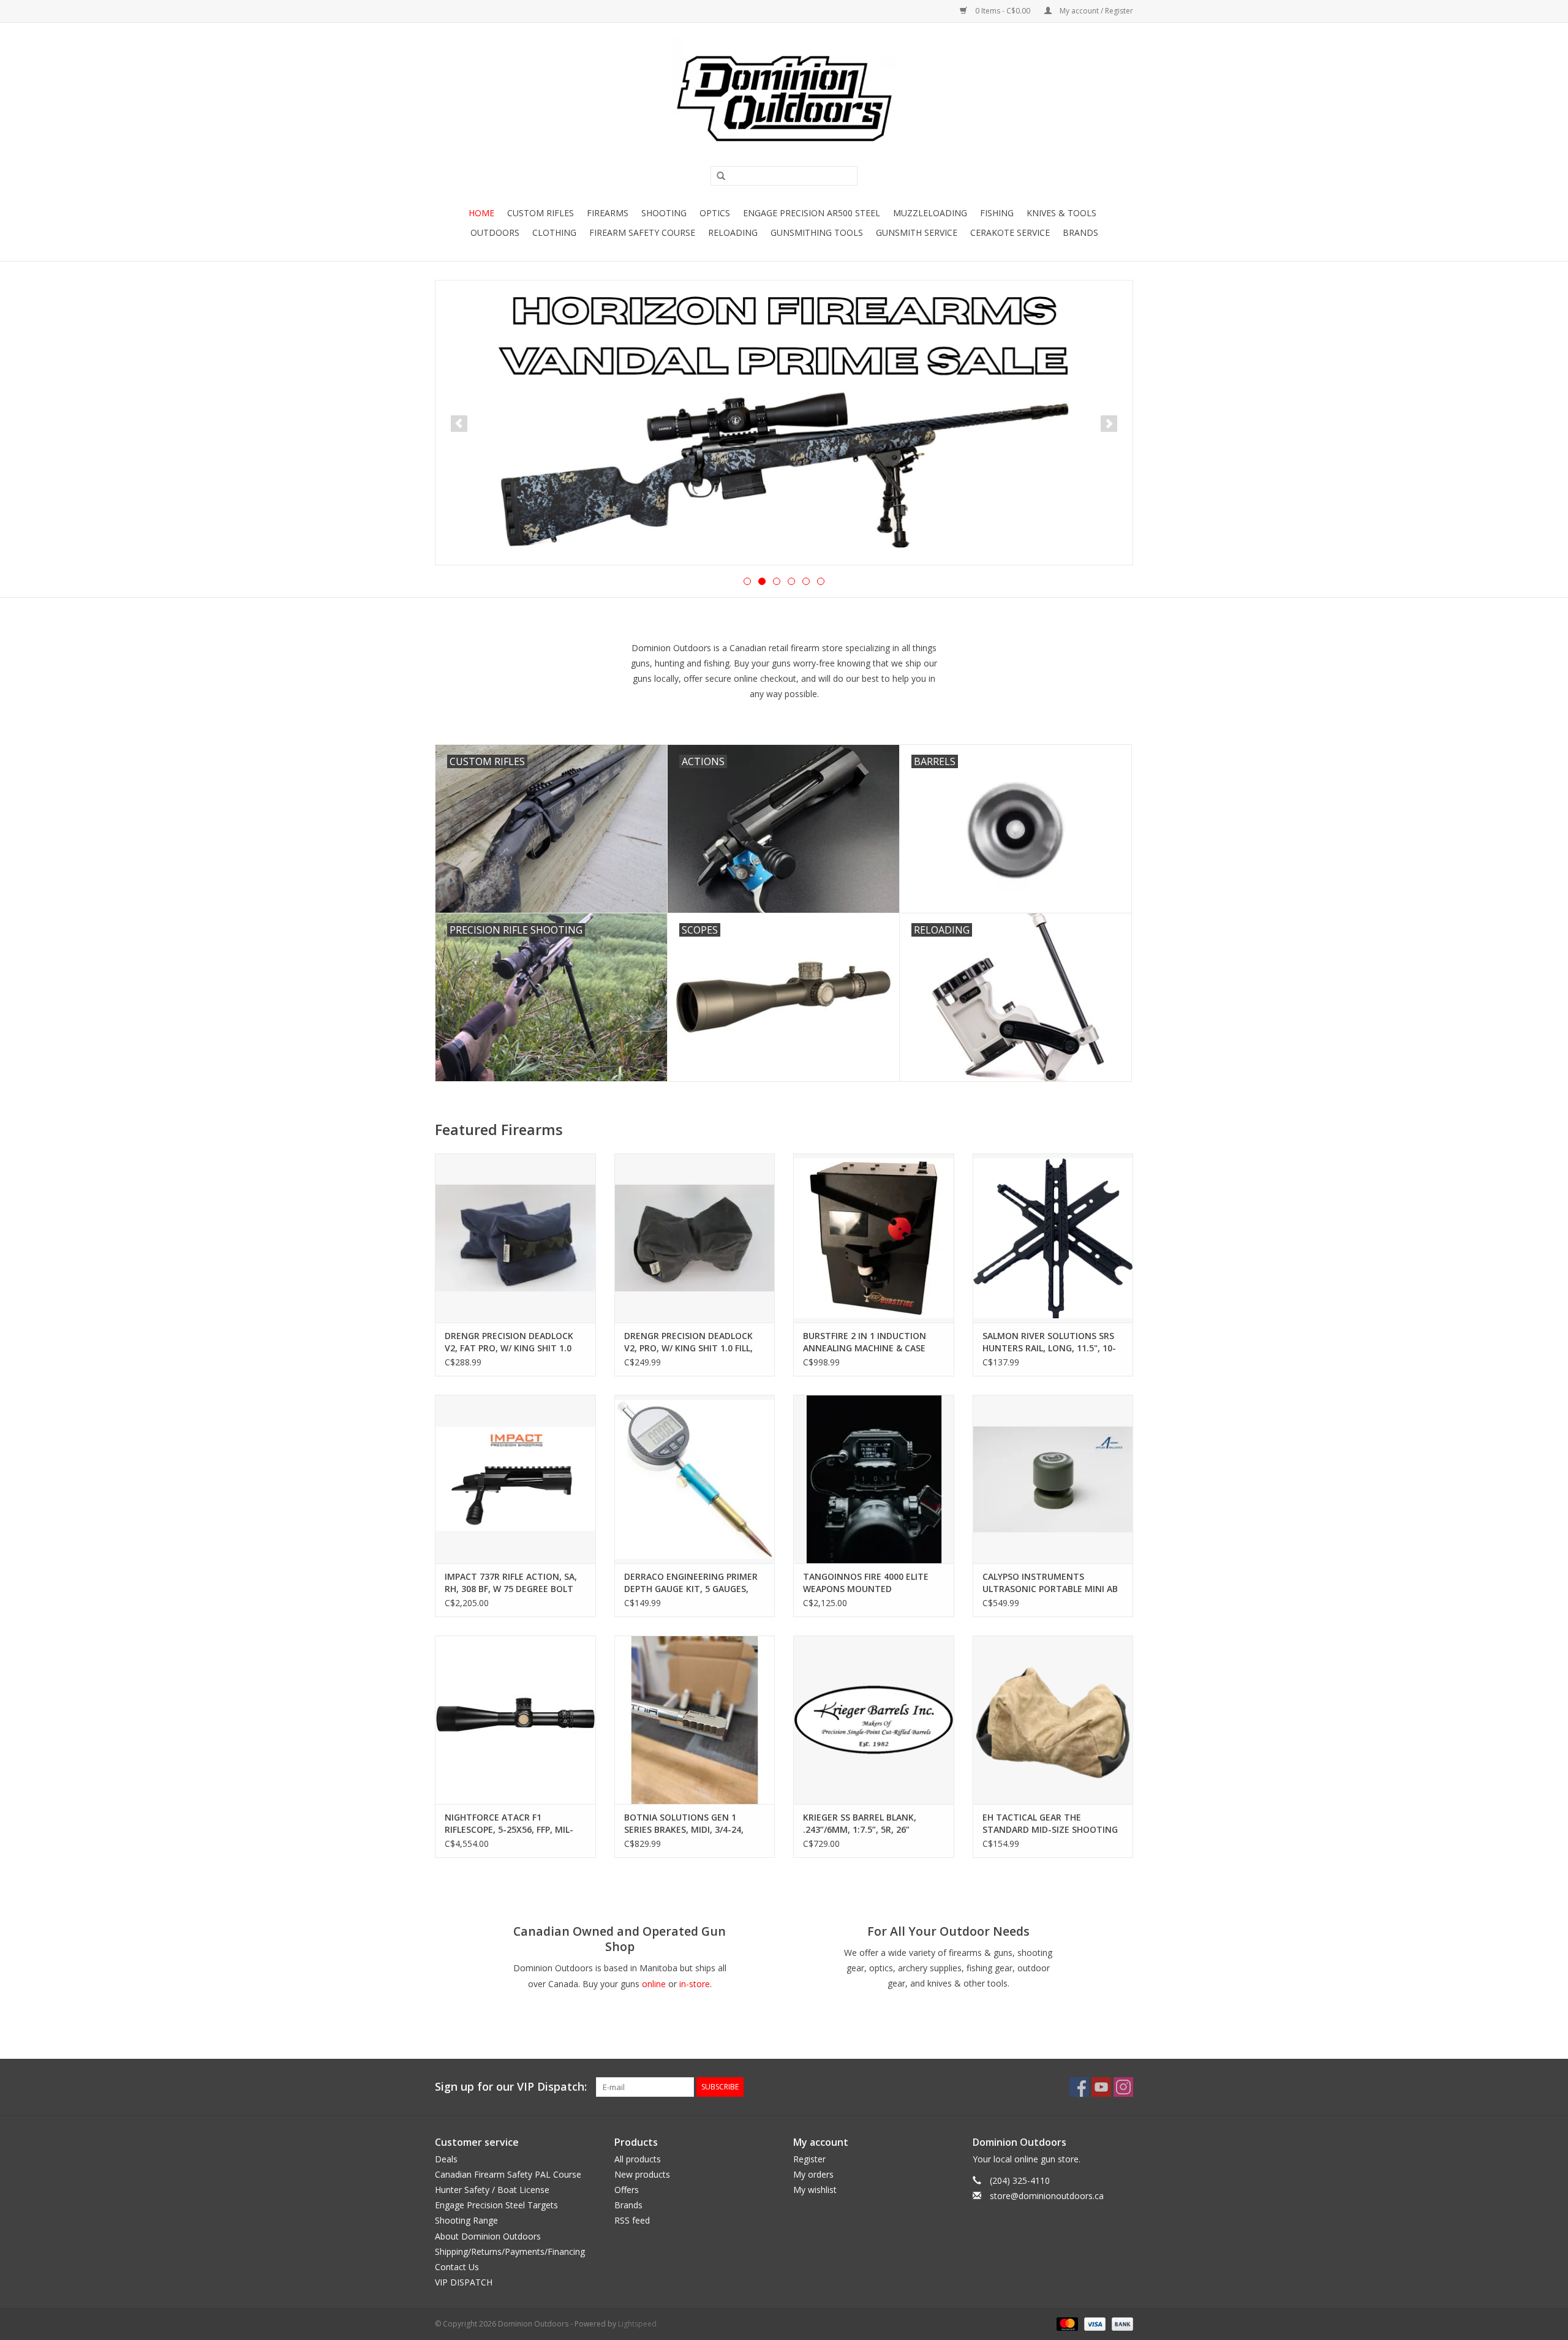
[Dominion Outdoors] (784, 99)
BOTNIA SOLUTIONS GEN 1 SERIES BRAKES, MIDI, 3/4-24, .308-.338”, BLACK (684, 1824)
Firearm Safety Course (642, 232)
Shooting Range (466, 2220)
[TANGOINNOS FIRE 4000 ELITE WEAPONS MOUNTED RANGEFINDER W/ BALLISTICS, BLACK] (874, 1479)
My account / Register (1095, 11)
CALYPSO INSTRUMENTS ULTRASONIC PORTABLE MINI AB (1050, 1583)
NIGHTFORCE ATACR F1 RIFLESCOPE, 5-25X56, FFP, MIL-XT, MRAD (509, 1824)
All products (638, 2159)
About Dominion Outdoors (488, 2236)
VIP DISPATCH (464, 2282)
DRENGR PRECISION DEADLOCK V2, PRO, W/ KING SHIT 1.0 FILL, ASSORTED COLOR (688, 1342)
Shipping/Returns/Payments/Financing (510, 2251)
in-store (695, 1984)
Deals (446, 2159)
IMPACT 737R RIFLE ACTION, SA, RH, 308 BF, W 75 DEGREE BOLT (511, 1583)
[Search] (717, 176)
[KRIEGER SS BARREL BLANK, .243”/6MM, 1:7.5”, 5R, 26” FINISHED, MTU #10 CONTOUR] (874, 1720)
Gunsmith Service (917, 232)
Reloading (733, 232)
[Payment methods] (1066, 2324)
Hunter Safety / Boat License (492, 2190)
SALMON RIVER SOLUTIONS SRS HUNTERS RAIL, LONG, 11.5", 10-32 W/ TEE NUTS (1049, 1342)
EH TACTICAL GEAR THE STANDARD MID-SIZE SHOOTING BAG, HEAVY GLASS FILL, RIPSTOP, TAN (1051, 1824)
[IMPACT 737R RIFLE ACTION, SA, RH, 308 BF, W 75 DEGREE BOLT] (515, 1479)
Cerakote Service (1010, 232)
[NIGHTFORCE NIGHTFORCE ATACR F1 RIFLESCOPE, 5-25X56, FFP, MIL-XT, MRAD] (515, 1720)
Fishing (997, 213)
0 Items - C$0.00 (1003, 11)
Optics (715, 213)
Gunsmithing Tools (817, 232)
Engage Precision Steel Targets (496, 2205)
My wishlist (815, 2190)
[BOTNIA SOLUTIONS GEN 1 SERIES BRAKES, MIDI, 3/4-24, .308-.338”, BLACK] (695, 1720)
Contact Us (457, 2267)
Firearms (608, 213)
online (654, 1984)
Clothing (554, 232)
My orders (813, 2174)
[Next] (1109, 424)
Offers (627, 2190)
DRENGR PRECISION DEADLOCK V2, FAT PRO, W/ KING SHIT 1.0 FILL (509, 1342)
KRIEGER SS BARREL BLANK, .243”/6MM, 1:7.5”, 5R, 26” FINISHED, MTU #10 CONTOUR (867, 1824)
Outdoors (495, 232)
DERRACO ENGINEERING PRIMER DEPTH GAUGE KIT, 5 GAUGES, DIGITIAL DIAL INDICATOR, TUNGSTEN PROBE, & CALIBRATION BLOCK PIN (691, 1583)
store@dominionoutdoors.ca (1047, 2196)
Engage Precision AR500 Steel (812, 213)
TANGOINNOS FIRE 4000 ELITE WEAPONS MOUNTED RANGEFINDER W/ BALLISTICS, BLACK (866, 1583)
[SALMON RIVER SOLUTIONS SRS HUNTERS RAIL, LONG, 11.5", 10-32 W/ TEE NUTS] (1053, 1238)
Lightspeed (637, 2324)
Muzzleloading (930, 213)
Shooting (664, 213)
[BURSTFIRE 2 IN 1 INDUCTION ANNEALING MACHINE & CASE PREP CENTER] (874, 1238)
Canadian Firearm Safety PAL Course (508, 2174)
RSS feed (632, 2220)
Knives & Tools (1061, 213)
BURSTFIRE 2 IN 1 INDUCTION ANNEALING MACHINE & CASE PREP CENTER (865, 1342)
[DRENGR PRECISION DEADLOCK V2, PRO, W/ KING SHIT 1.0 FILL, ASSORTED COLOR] (695, 1238)
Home (481, 213)
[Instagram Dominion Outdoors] (1123, 2087)
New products (642, 2174)
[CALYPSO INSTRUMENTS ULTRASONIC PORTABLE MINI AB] (1053, 1479)
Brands (1080, 232)
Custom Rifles (541, 213)
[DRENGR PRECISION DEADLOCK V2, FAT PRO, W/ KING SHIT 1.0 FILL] (515, 1238)
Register (809, 2159)
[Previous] (459, 424)
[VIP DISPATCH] (784, 422)
